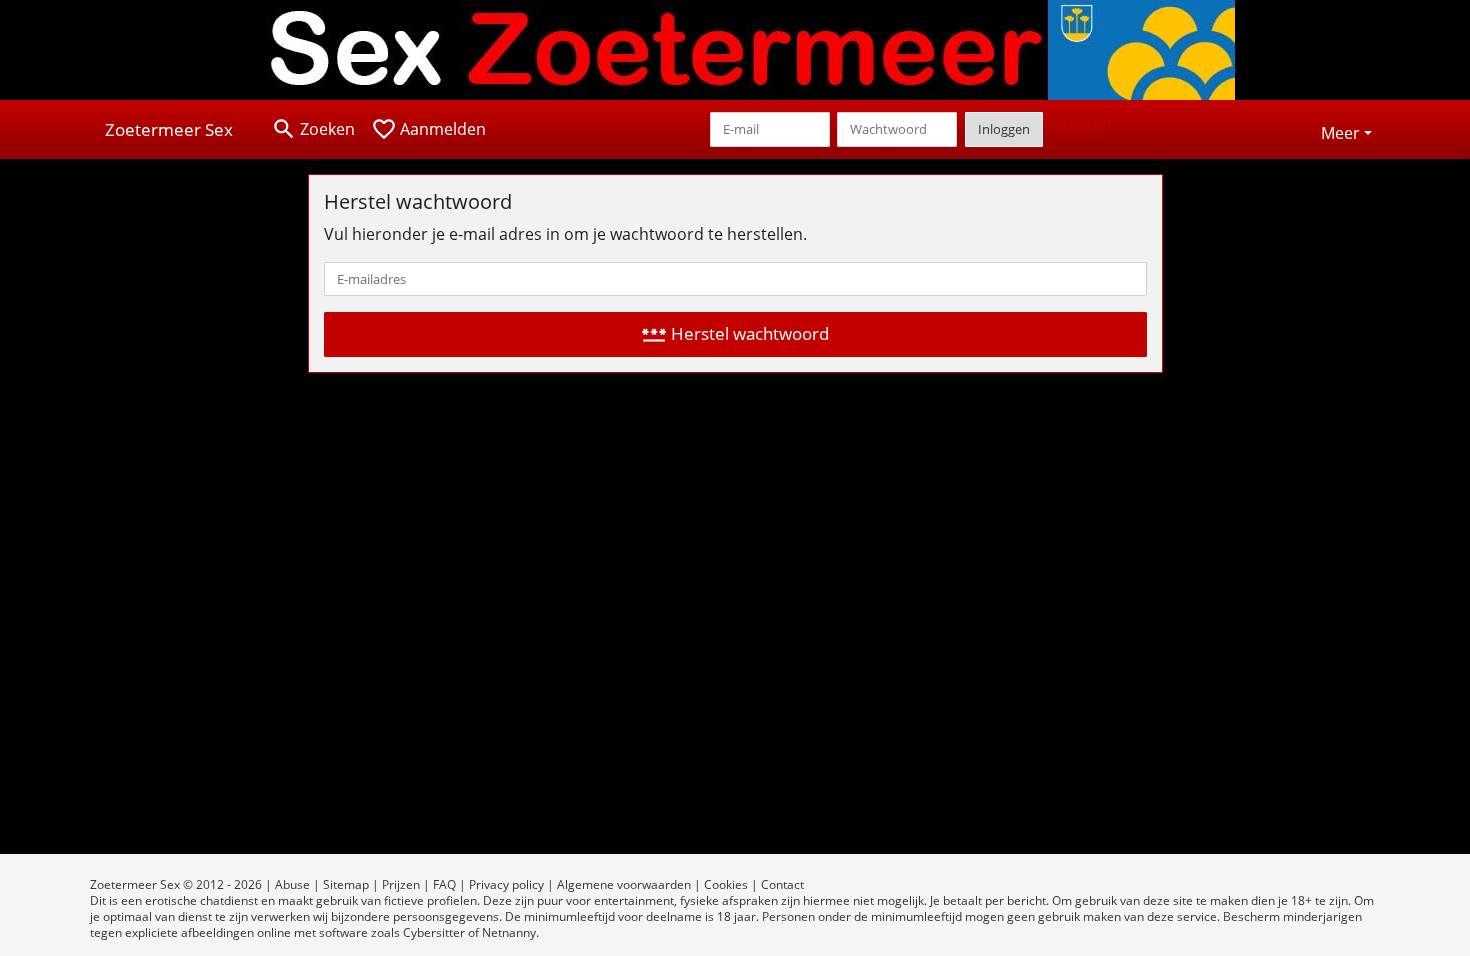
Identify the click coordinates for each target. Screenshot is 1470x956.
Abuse (292, 884)
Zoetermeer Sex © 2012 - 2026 (176, 884)
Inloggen (1004, 129)
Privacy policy (506, 884)
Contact (782, 884)
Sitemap (346, 884)
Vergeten (1077, 124)
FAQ (444, 884)
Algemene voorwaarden (624, 884)
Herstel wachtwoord (735, 334)
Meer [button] (1340, 133)
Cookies (726, 884)
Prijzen (401, 884)
